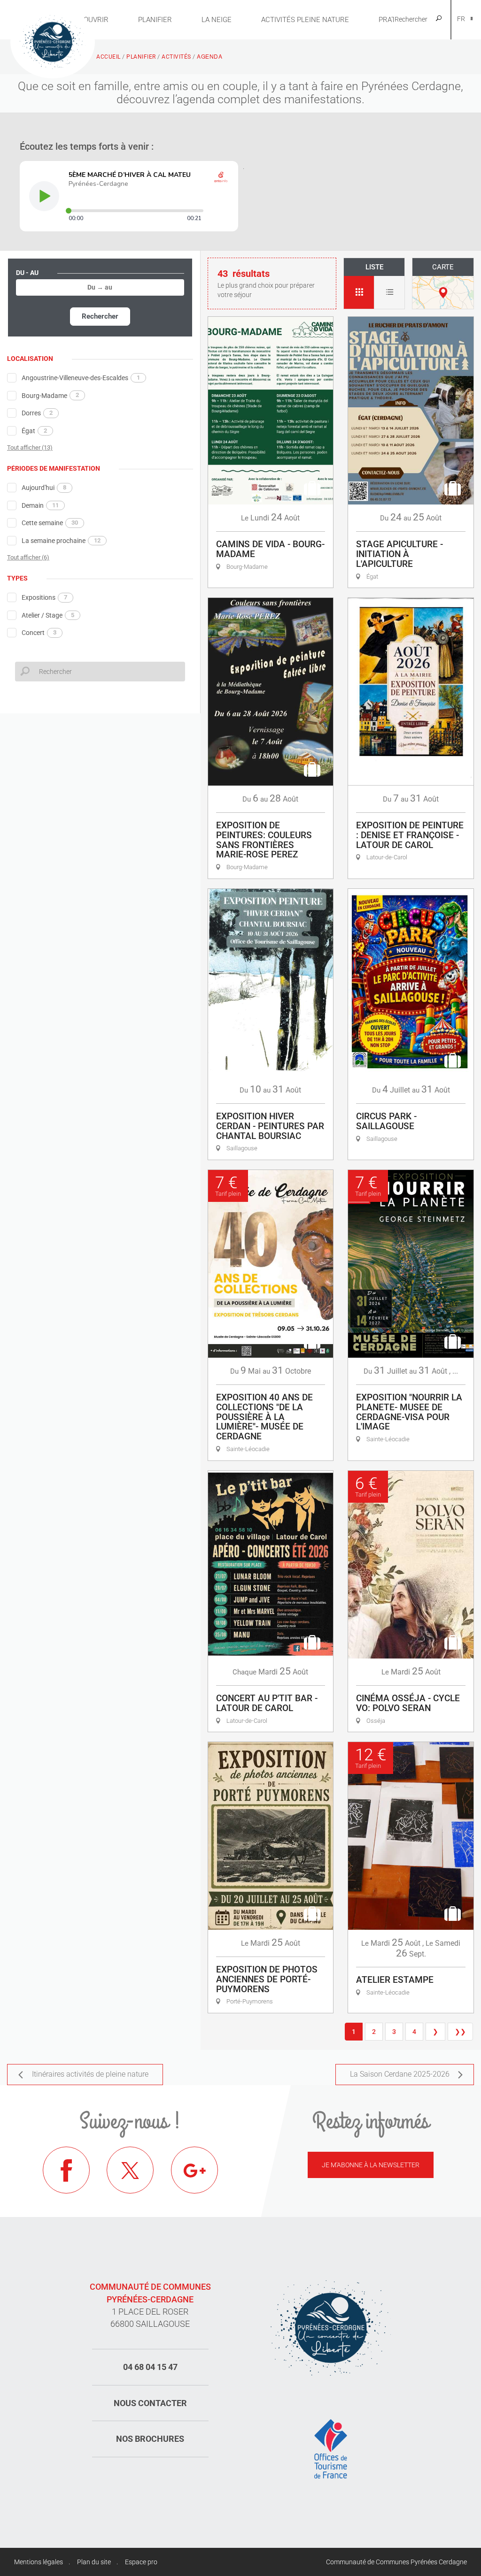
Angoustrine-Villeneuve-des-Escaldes (81, 378)
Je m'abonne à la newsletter (371, 2165)
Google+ (194, 2170)
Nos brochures (150, 2439)
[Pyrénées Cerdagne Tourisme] (53, 41)
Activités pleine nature (305, 20)
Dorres (37, 413)
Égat (34, 431)
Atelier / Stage (48, 615)
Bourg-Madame (50, 395)
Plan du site (94, 2562)
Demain (40, 505)
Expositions (44, 597)
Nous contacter (150, 2403)
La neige (217, 20)
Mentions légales (39, 2562)
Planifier (155, 20)
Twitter (130, 2170)
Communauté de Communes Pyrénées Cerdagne (396, 2562)
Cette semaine (50, 523)
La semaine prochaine (61, 541)
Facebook (66, 2170)
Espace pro (141, 2562)
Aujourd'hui (44, 488)
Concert (39, 633)
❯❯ (460, 2032)
